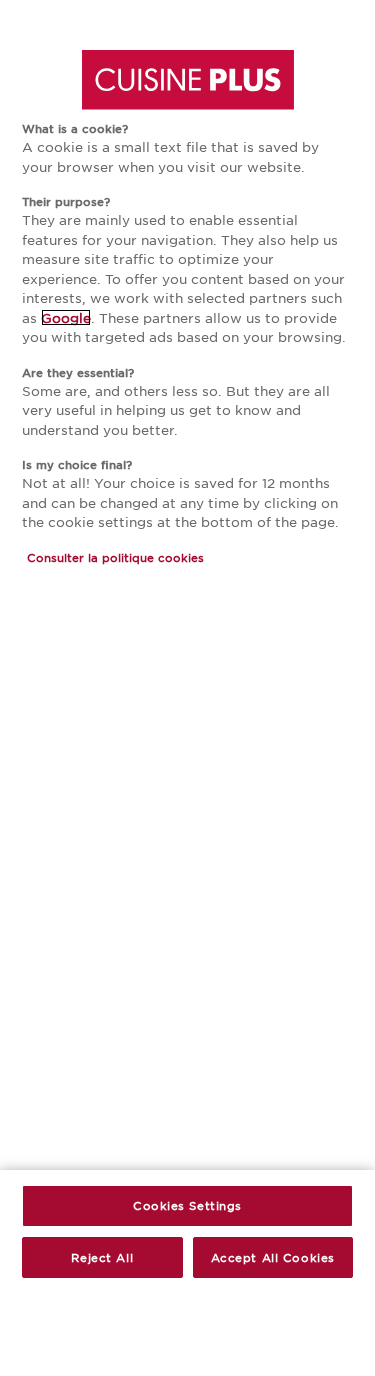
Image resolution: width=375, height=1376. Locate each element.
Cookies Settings (187, 1205)
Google (66, 317)
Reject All (102, 1257)
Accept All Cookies (273, 1257)
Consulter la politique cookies (115, 557)
